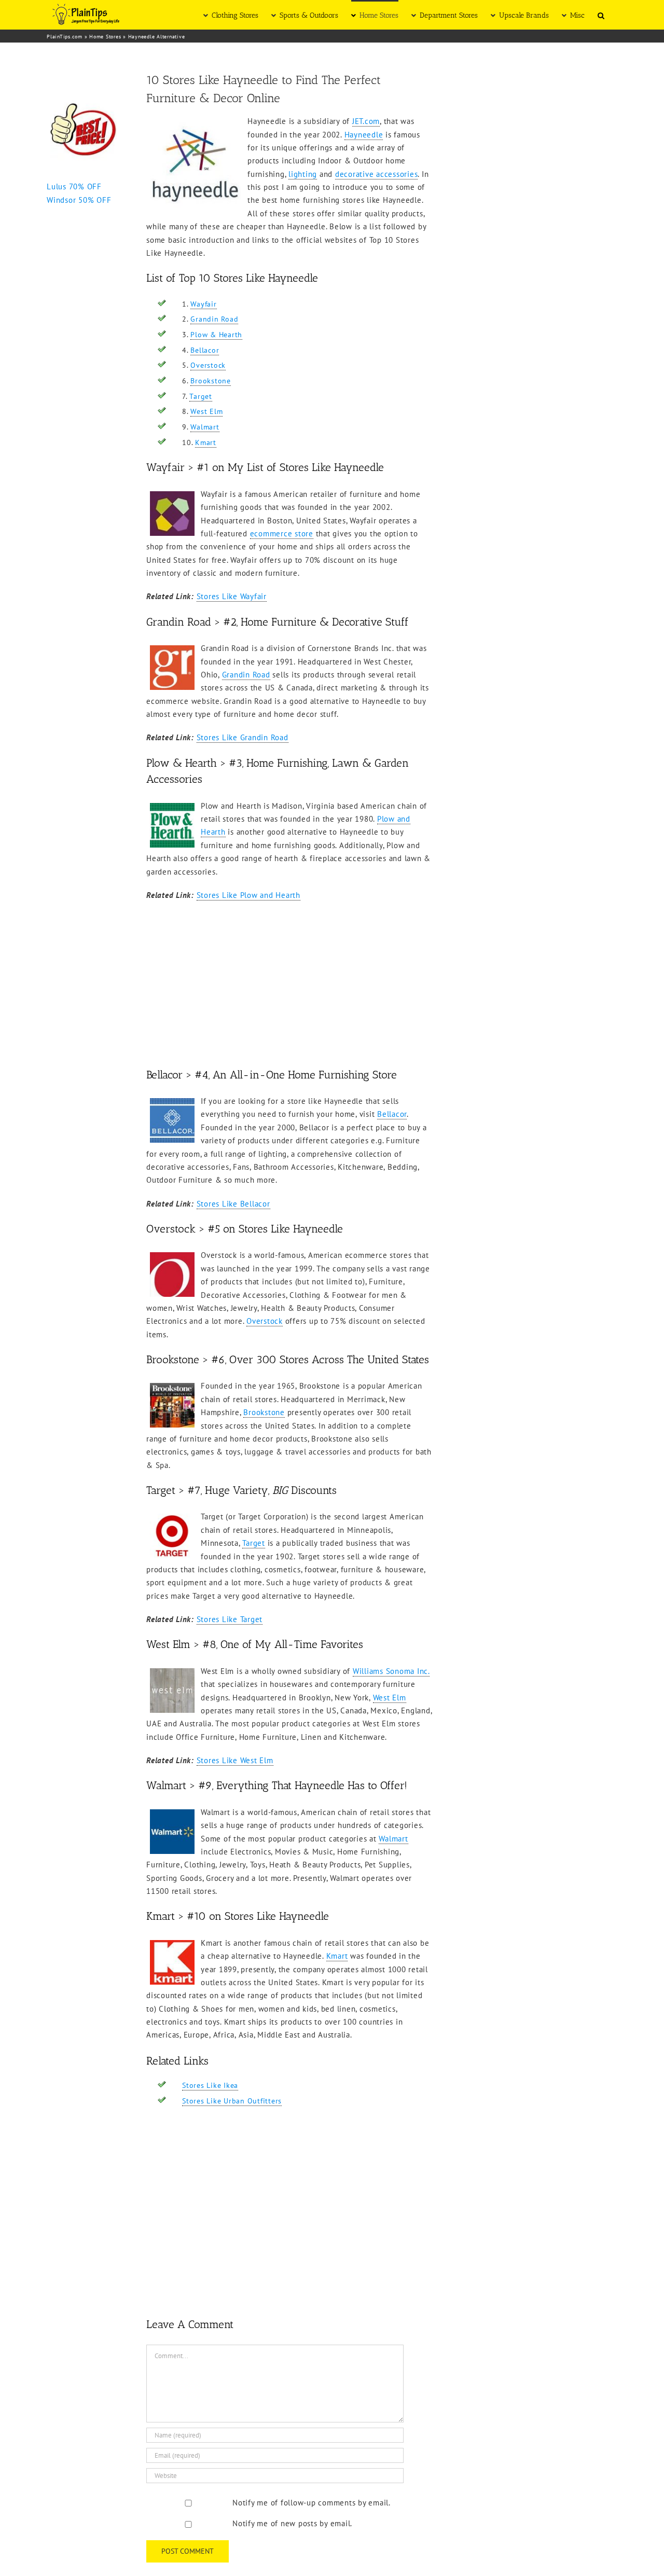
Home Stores (105, 37)
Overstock (208, 365)
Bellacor (205, 350)
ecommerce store (282, 534)
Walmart (205, 427)
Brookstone (211, 381)
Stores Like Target (230, 1619)
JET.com (366, 121)
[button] (601, 15)
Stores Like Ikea (210, 2085)
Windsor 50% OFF (79, 200)
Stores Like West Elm (235, 1760)
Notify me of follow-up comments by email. (312, 2503)
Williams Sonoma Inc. (391, 1671)
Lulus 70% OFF (74, 186)
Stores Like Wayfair (232, 596)
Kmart (206, 442)
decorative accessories (377, 174)
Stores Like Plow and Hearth (248, 895)
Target (201, 396)
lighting (303, 174)
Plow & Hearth (216, 335)
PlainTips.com (65, 37)
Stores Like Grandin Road (243, 737)
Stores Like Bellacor (233, 1204)
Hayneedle (364, 135)
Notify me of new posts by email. (292, 2523)
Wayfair (203, 304)
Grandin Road (214, 319)
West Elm (206, 411)
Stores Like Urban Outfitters (232, 2101)
